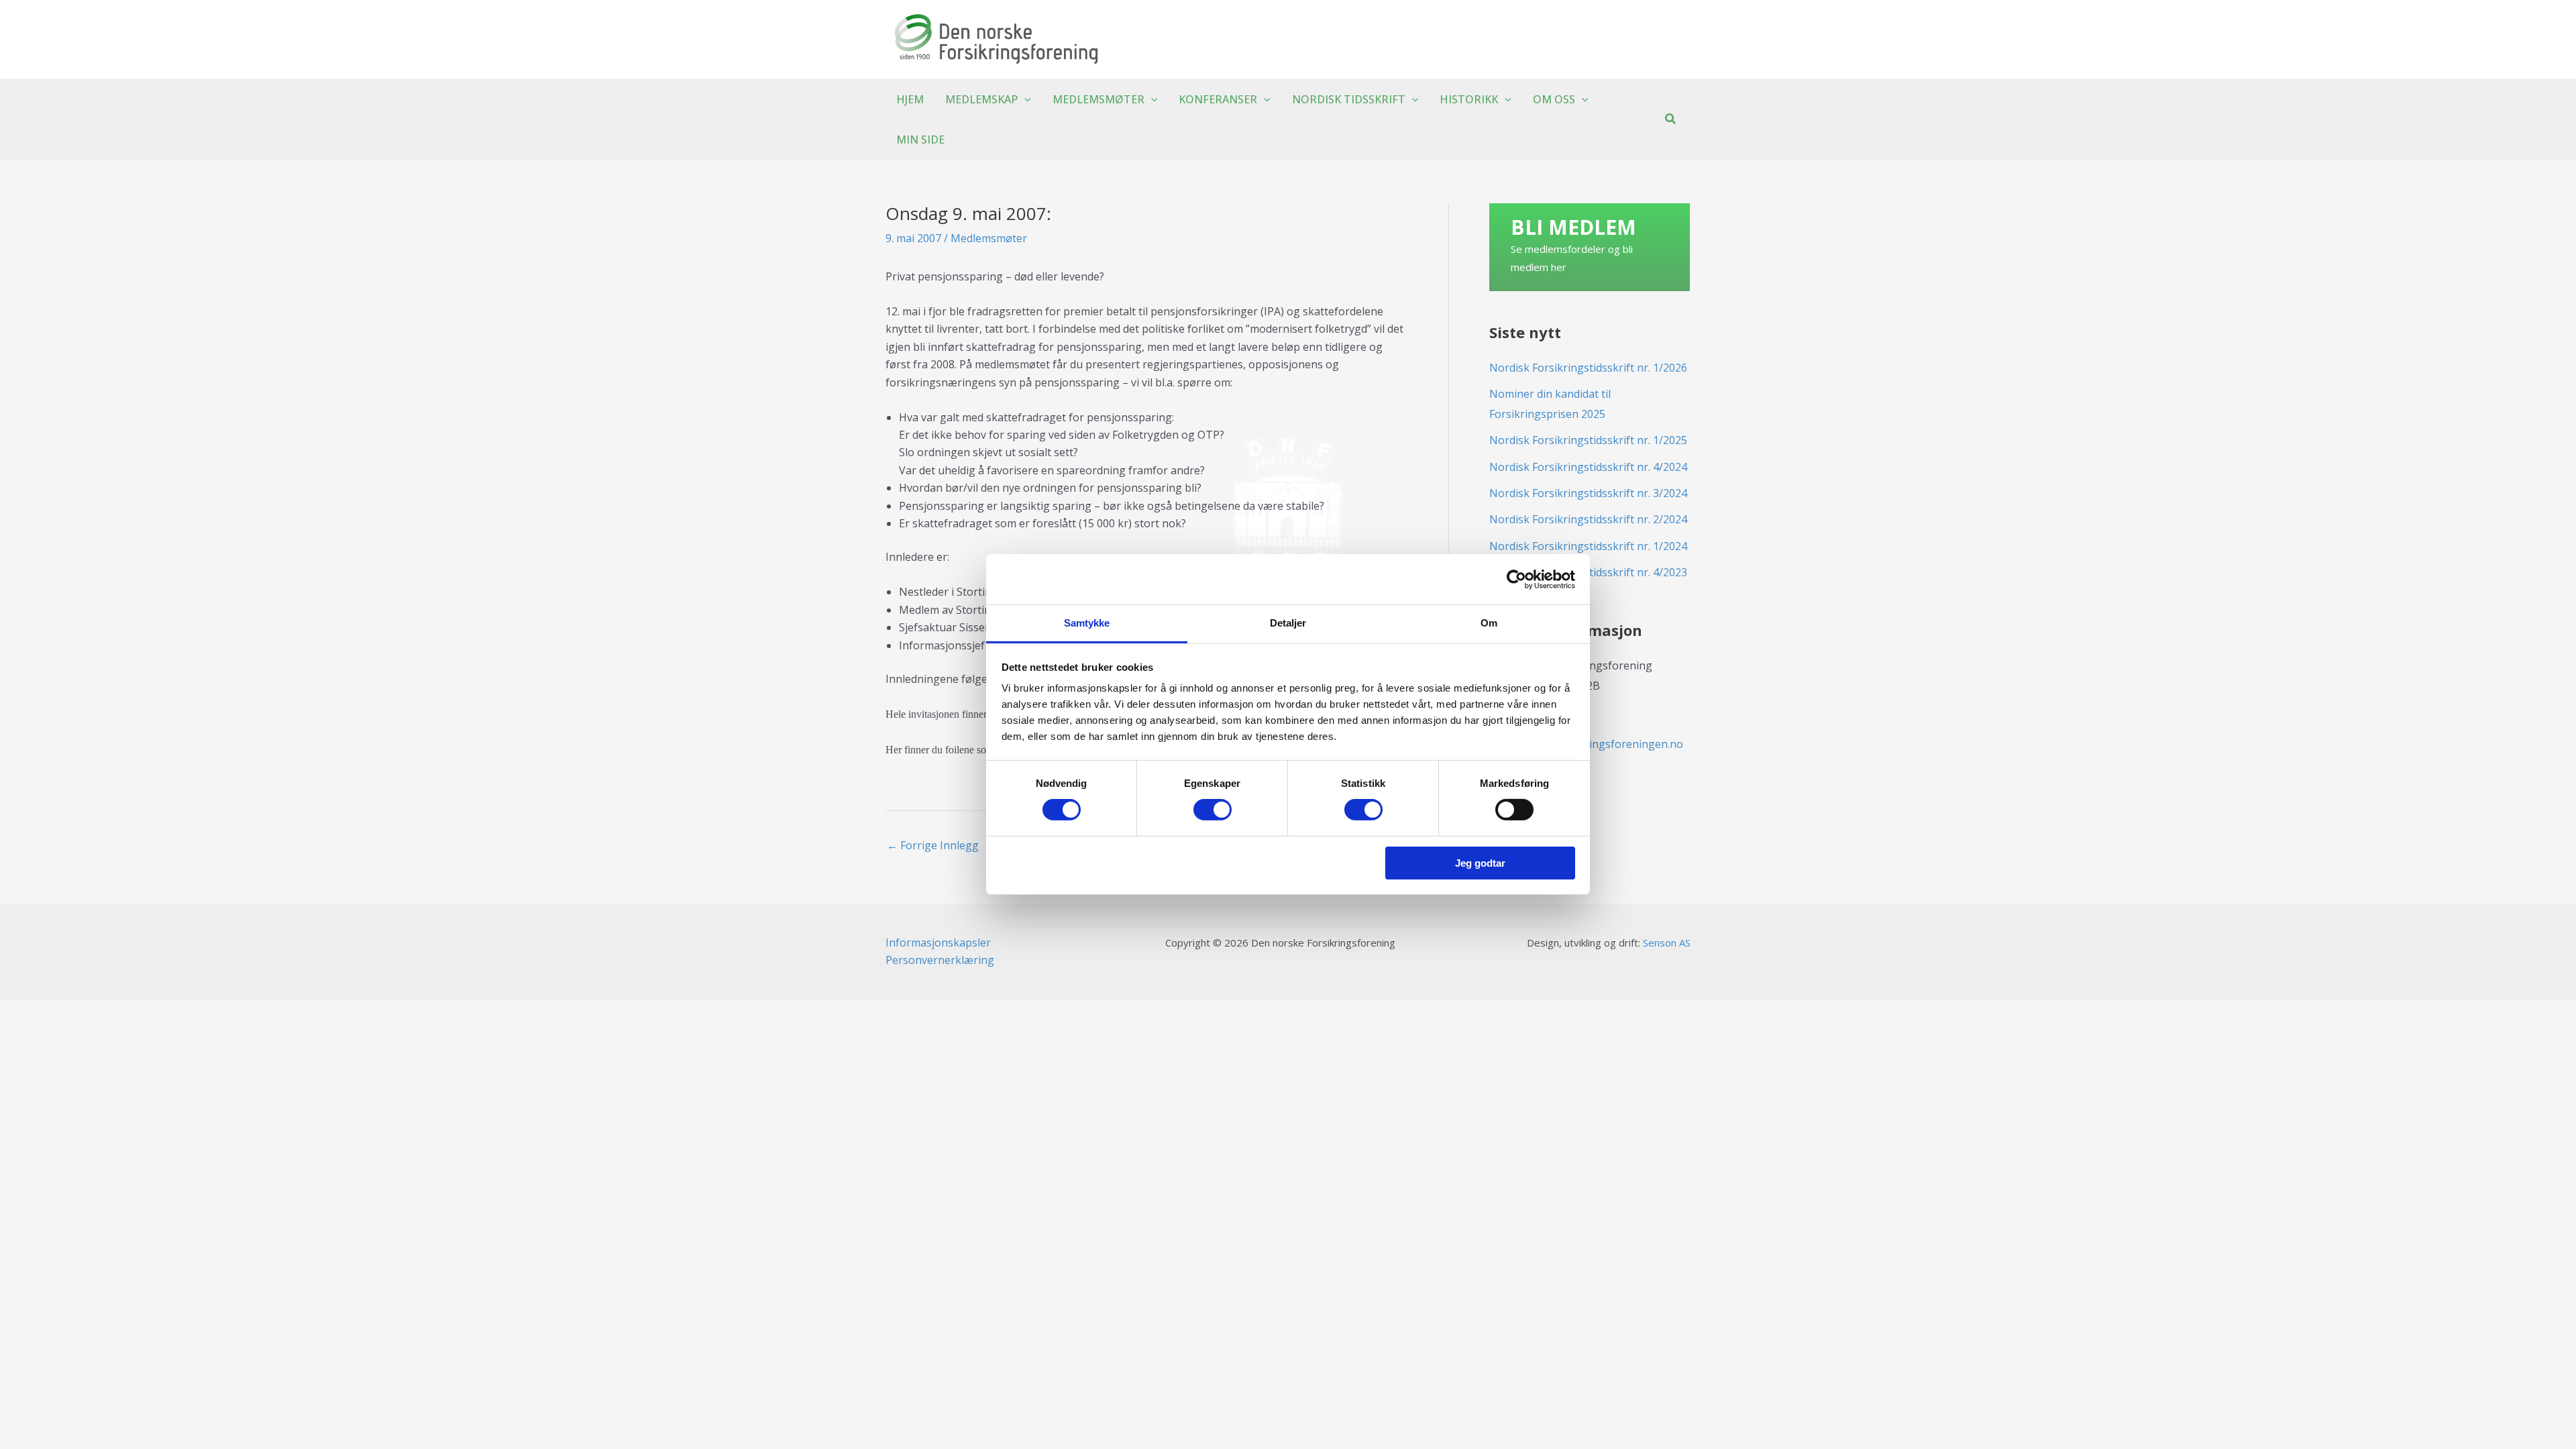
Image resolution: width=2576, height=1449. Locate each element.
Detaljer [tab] (1288, 623)
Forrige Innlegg (933, 845)
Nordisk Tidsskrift (1349, 99)
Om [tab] (1489, 623)
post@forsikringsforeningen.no (1603, 744)
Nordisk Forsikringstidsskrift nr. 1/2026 (1588, 368)
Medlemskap (981, 99)
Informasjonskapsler (938, 943)
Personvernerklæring (940, 960)
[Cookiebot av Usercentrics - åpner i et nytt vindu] (1516, 579)
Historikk (1469, 99)
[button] (1024, 99)
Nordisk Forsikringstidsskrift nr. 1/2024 (1588, 546)
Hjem (910, 99)
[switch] (1213, 810)
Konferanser (1218, 99)
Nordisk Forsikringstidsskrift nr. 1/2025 (1588, 440)
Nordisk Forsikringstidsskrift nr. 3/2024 (1588, 493)
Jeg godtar (1480, 863)
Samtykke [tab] (1087, 623)
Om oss (1554, 99)
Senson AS (1667, 943)
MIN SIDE (920, 140)
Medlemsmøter (1098, 99)
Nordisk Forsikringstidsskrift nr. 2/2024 (1588, 519)
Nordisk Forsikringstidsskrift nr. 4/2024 (1588, 467)
